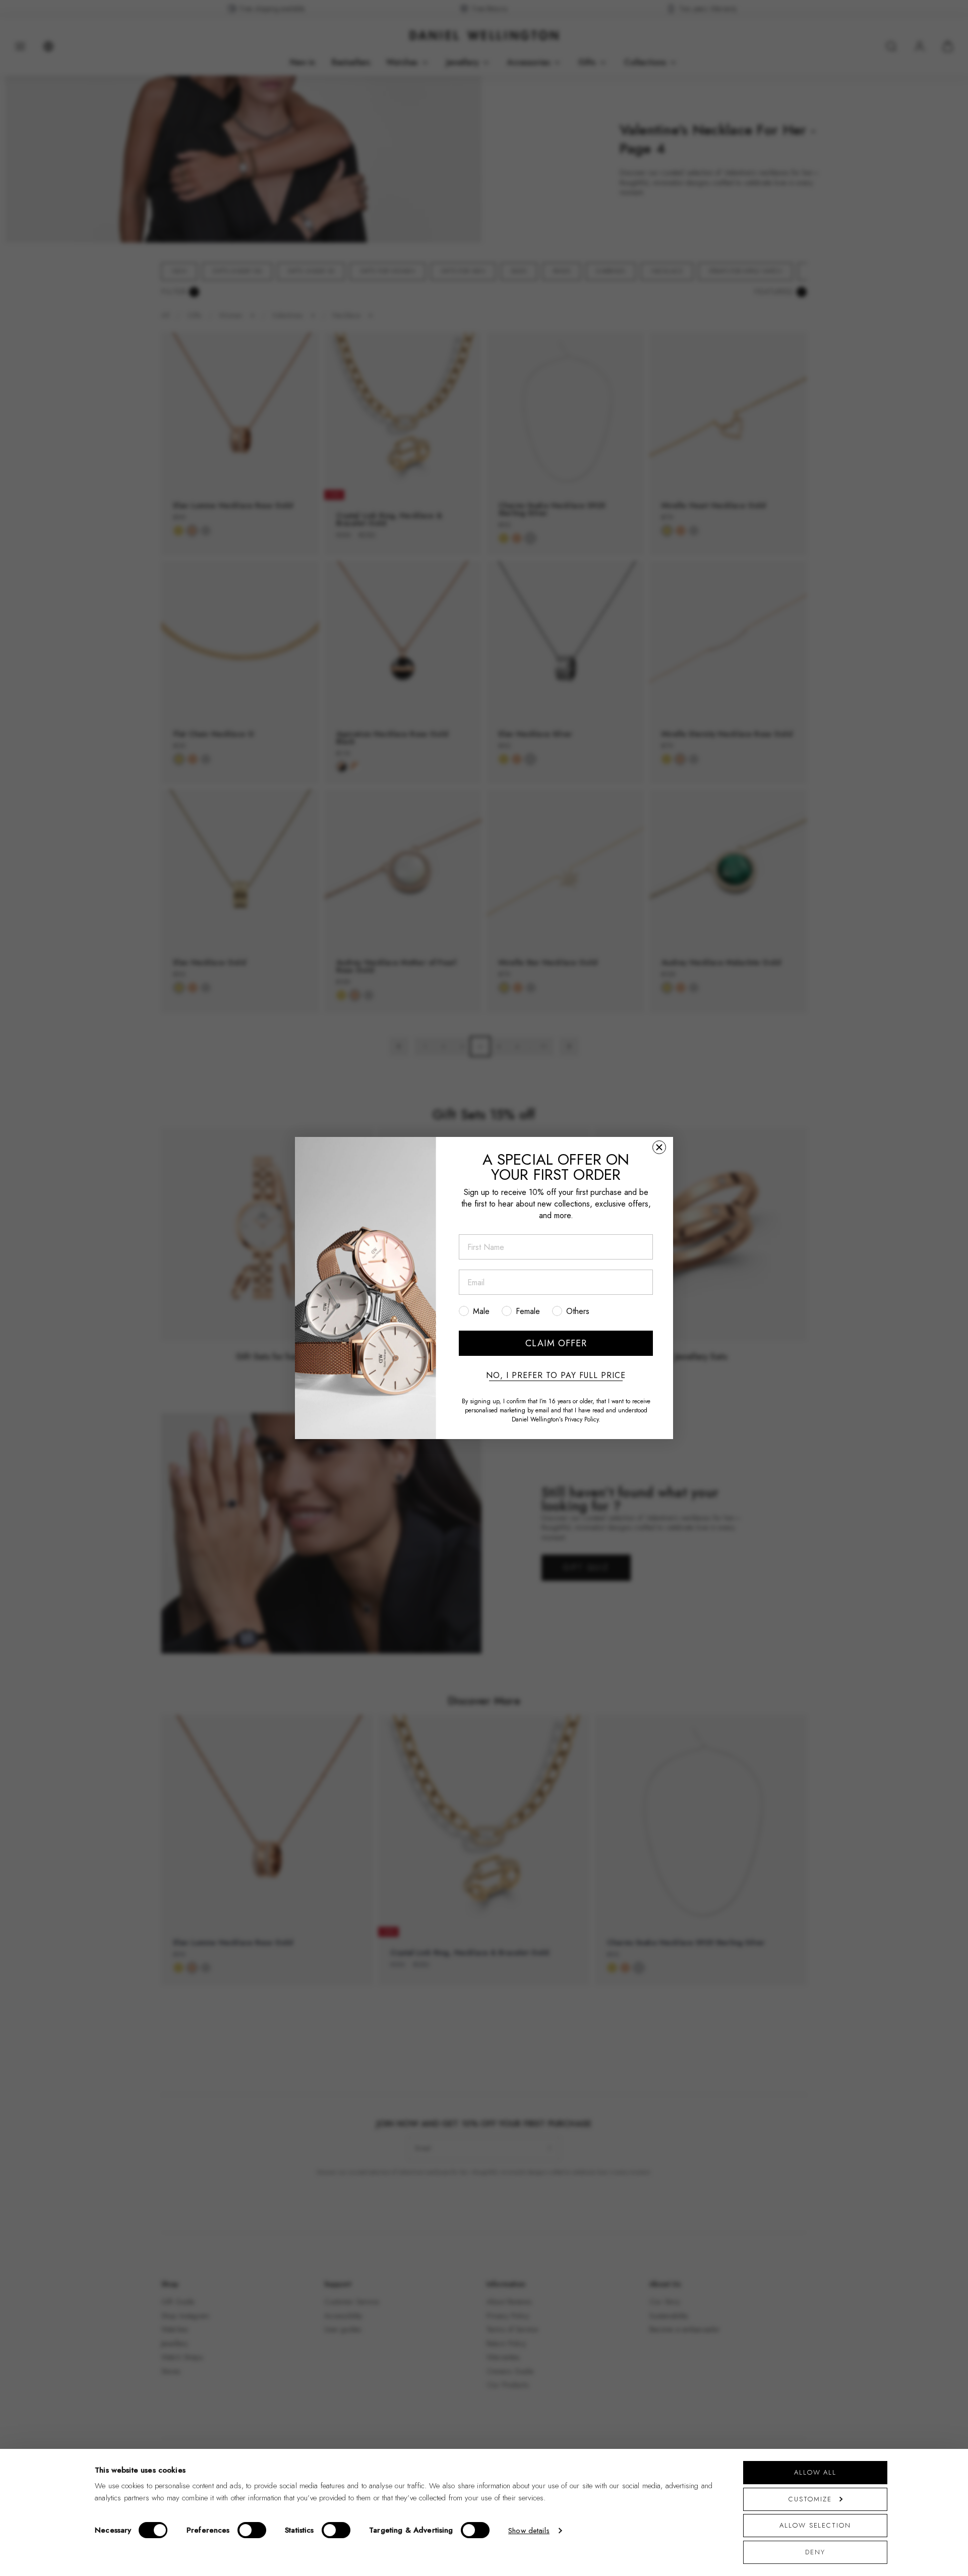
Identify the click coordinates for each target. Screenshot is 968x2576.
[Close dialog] (659, 1147)
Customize (810, 2499)
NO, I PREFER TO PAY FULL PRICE (556, 1376)
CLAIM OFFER (556, 1343)
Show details (529, 2531)
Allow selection (815, 2525)
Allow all (815, 2472)
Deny (815, 2552)
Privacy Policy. (583, 1419)
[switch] (252, 2530)
